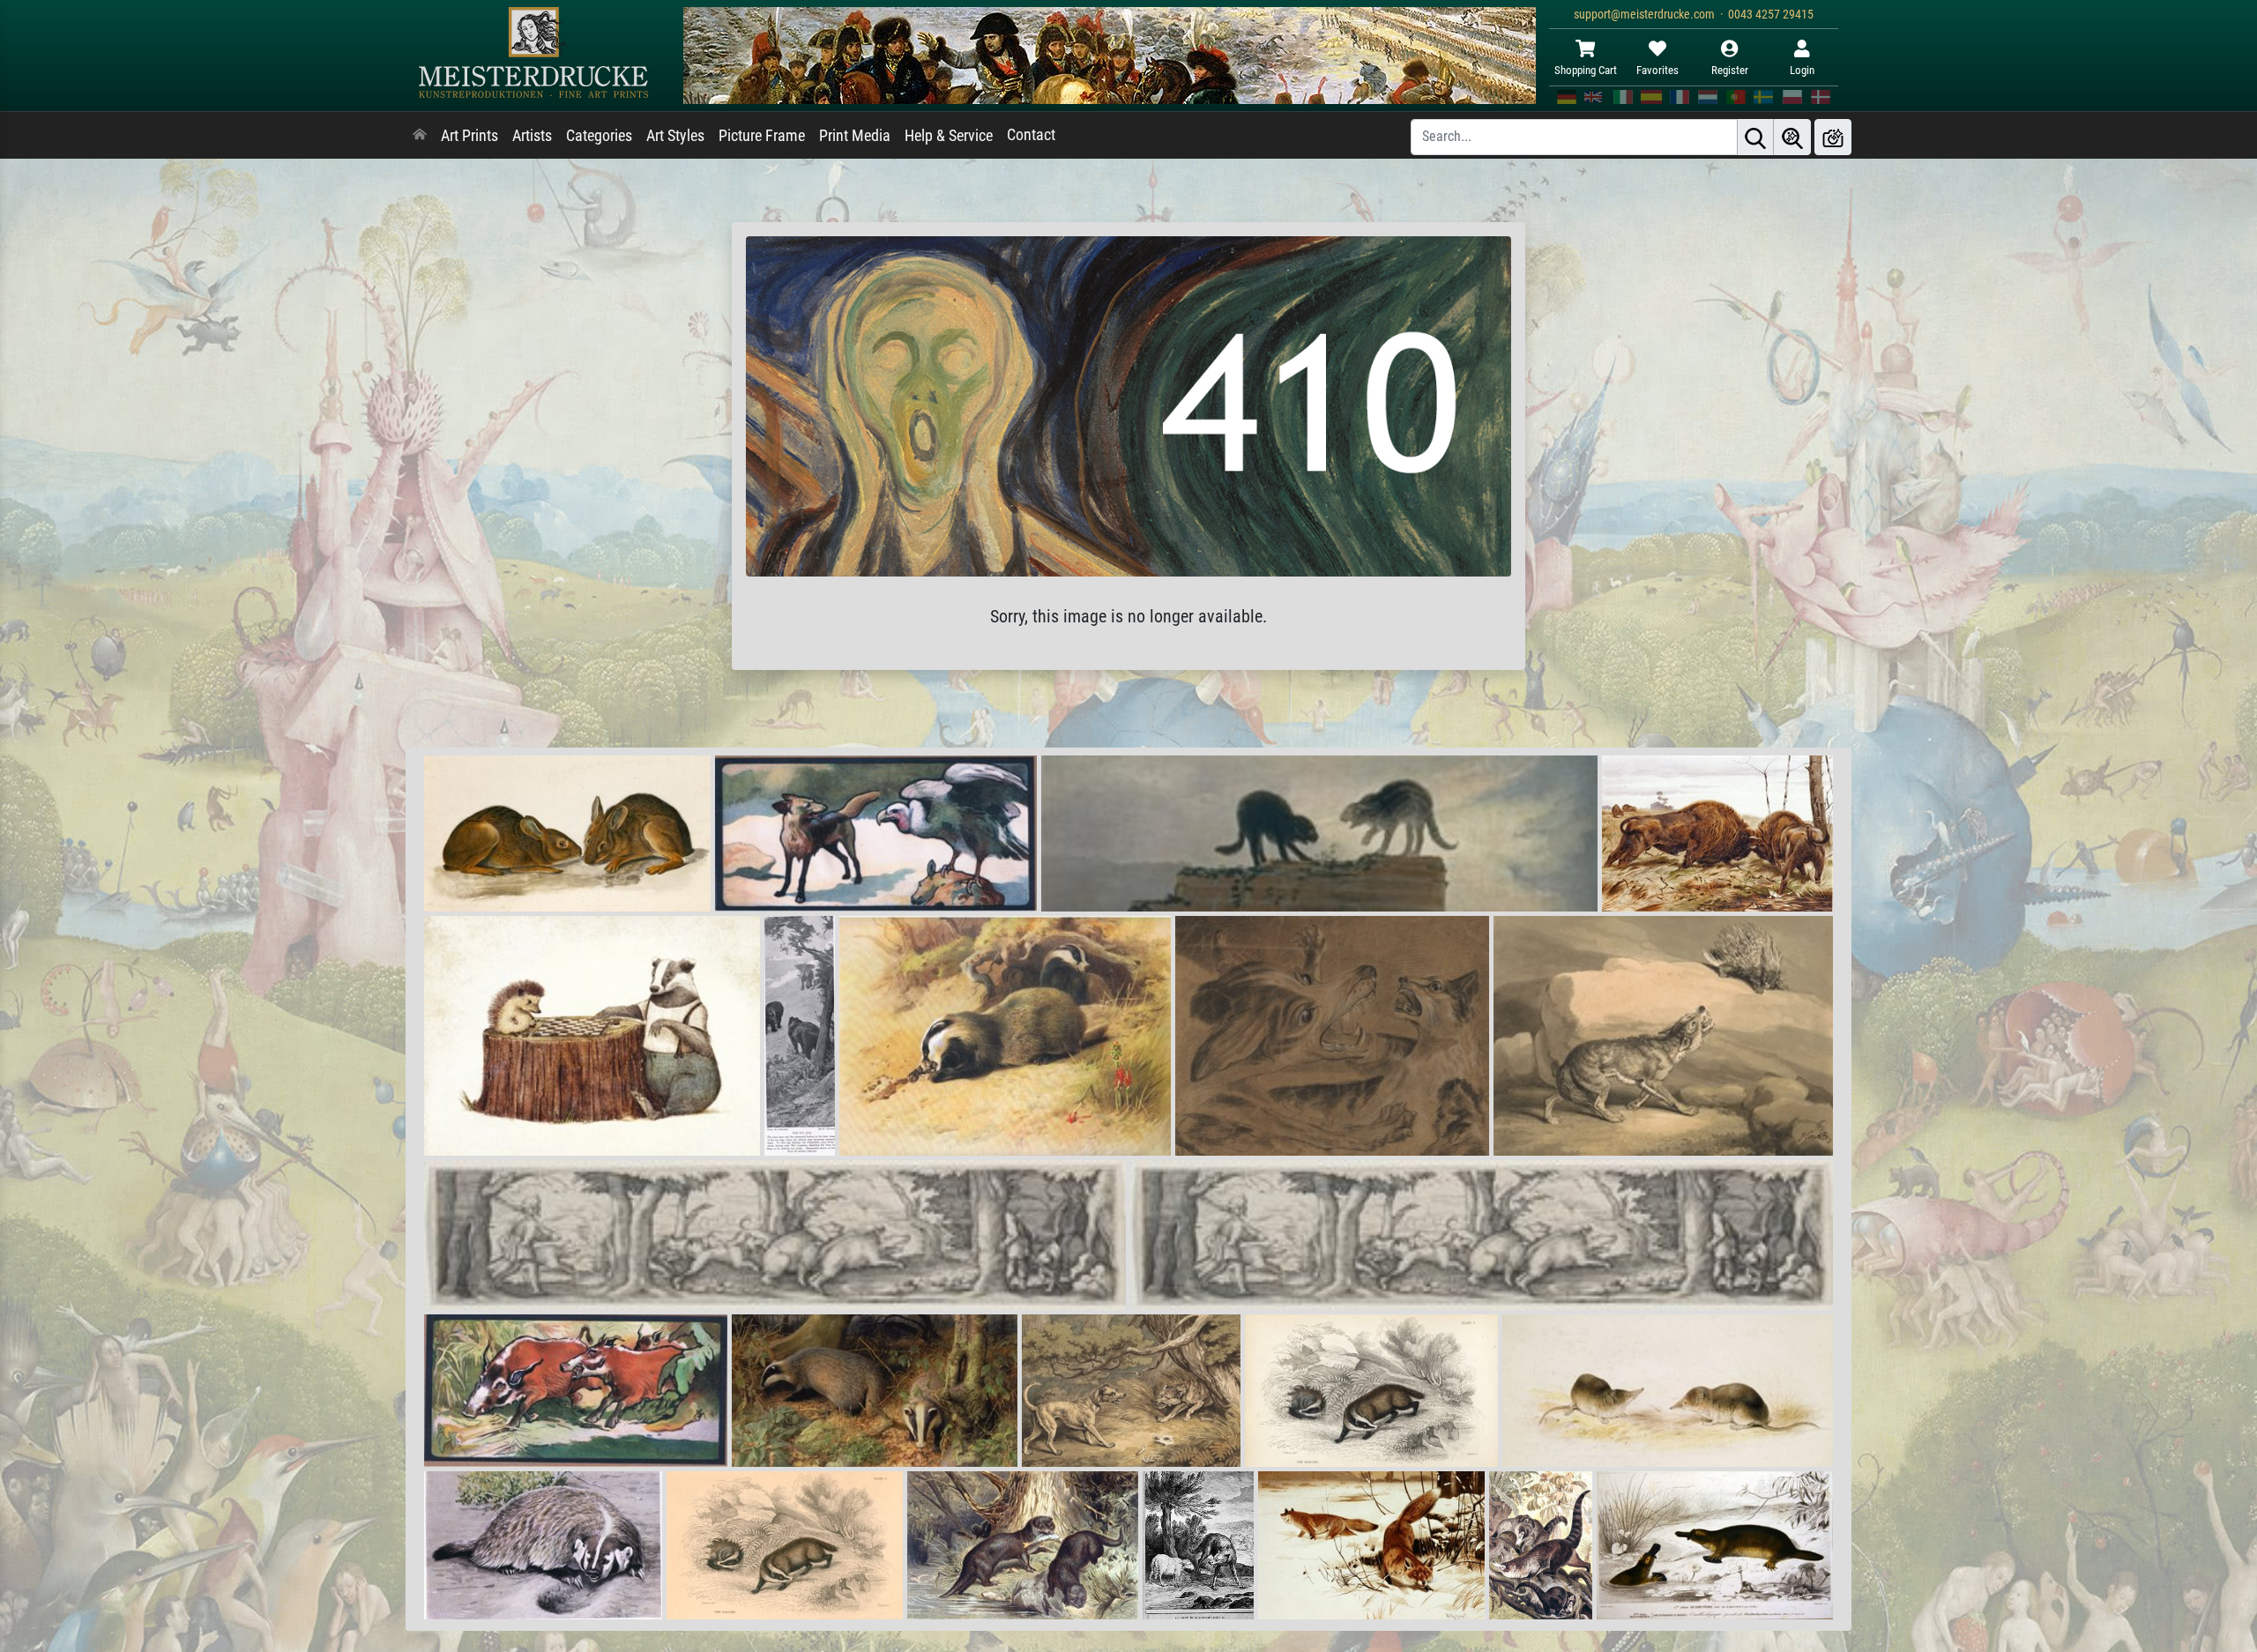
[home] (420, 136)
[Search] (1755, 137)
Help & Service (949, 136)
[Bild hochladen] (1833, 137)
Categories (599, 136)
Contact (1031, 135)
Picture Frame (762, 136)
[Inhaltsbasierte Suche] (1792, 137)
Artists (532, 136)
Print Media (855, 136)
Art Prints (469, 136)
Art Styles (675, 136)
